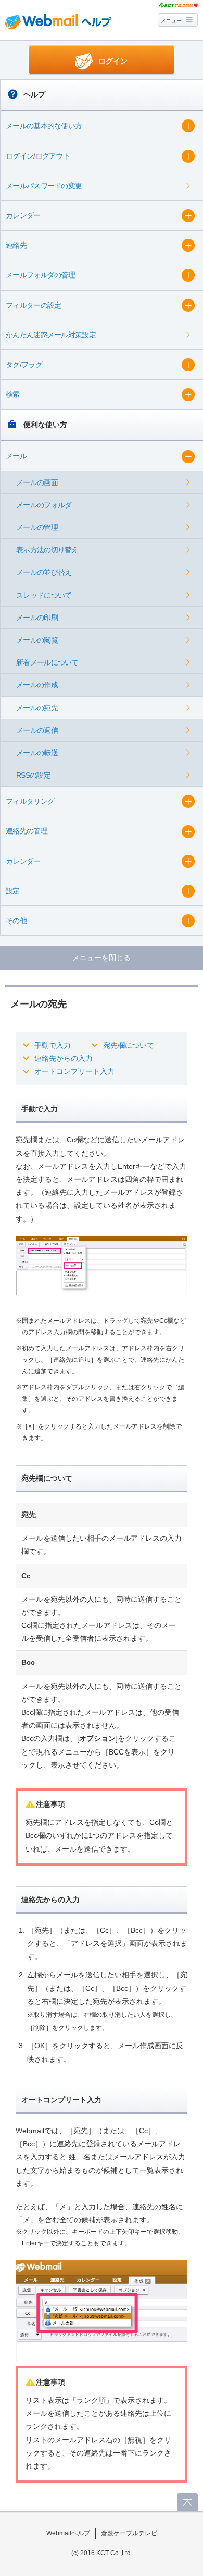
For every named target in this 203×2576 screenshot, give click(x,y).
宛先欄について (129, 1045)
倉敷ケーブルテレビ (129, 2533)
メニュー (171, 21)
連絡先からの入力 (64, 1058)
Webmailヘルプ (68, 2533)
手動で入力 (53, 1045)
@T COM (178, 5)
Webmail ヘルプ (58, 21)
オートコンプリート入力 (74, 1071)
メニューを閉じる (102, 958)
